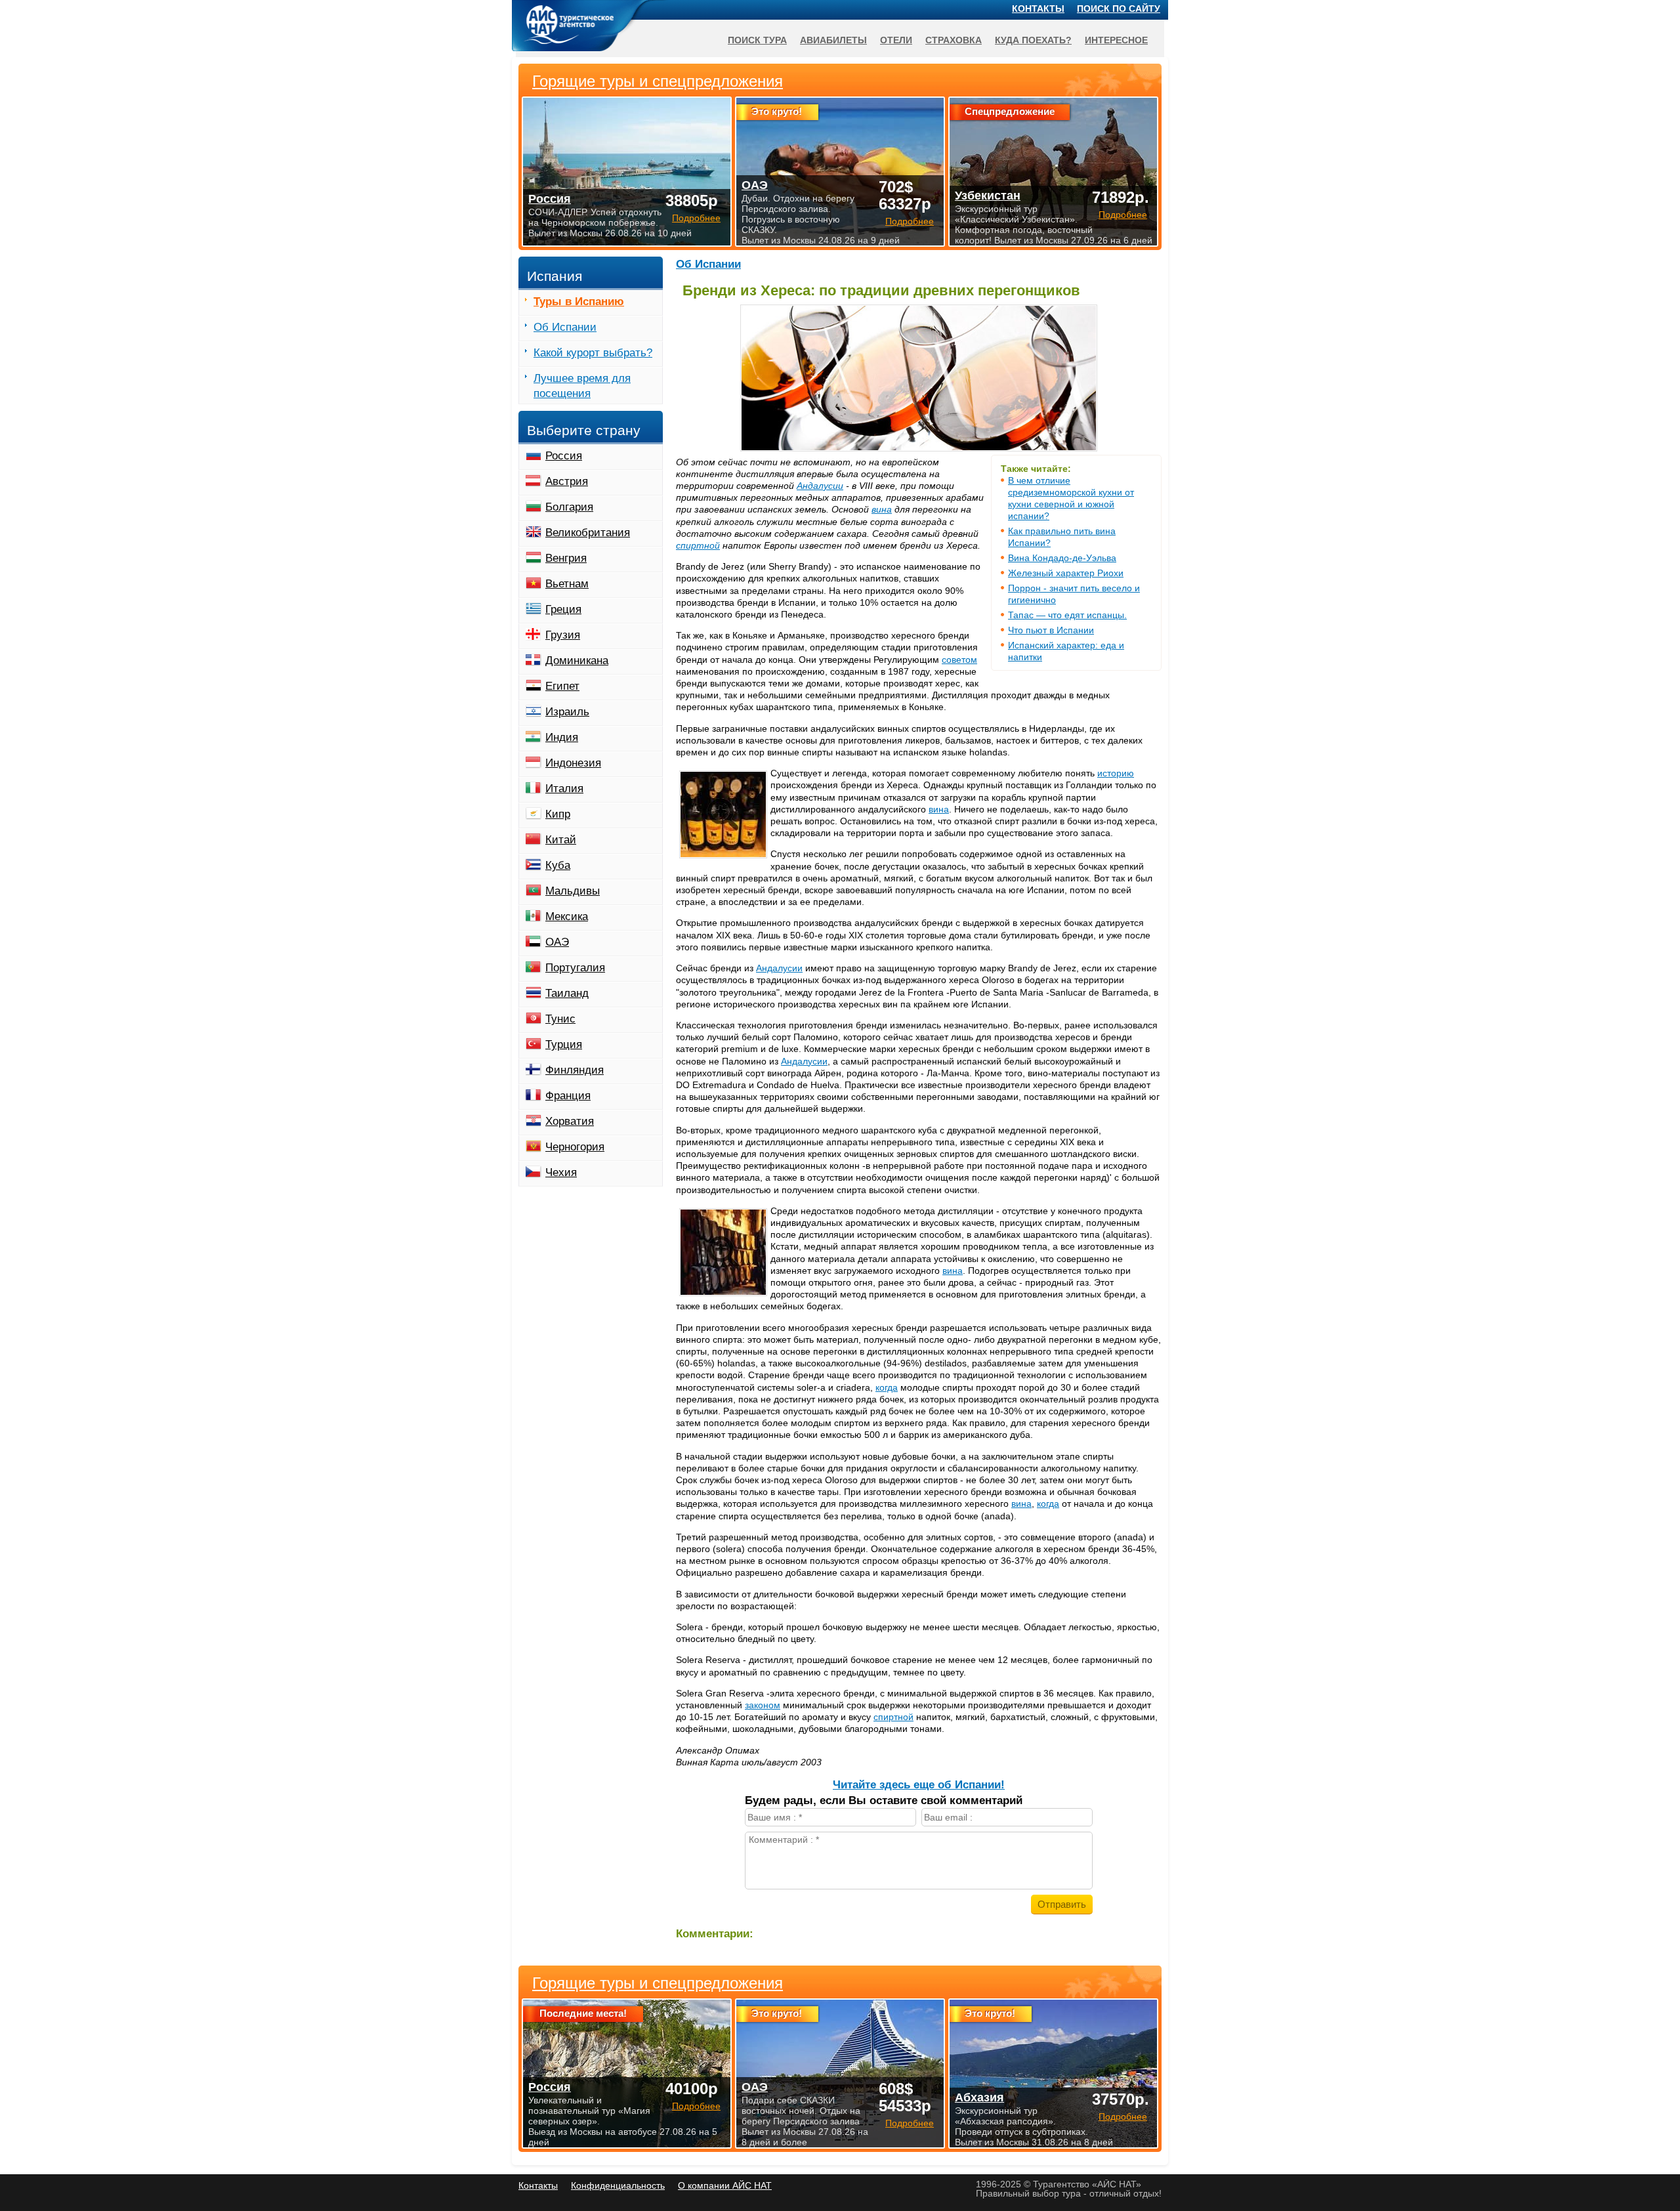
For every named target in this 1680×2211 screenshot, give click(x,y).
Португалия (575, 968)
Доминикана (577, 661)
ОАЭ (557, 942)
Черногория (575, 1147)
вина (882, 509)
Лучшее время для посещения (582, 386)
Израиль (567, 712)
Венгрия (566, 558)
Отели (896, 40)
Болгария (569, 507)
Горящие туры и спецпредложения (658, 1983)
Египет (562, 686)
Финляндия (575, 1070)
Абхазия (979, 2097)
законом (763, 1705)
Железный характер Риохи (1066, 573)
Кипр (558, 814)
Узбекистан (988, 196)
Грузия (563, 635)
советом (959, 660)
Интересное (1116, 40)
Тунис (560, 1019)
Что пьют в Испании (1051, 630)
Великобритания (588, 533)
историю (1116, 773)
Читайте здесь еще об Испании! (919, 1785)
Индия (562, 737)
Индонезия (573, 763)
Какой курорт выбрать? (593, 353)
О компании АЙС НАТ (725, 2185)
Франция (568, 1096)
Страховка (954, 40)
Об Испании (708, 264)
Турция (564, 1044)
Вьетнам (567, 584)
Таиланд (567, 993)
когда (887, 1387)
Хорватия (570, 1121)
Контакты (1038, 9)
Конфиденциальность (618, 2185)
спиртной (698, 545)
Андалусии (820, 486)
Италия (564, 789)
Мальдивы (573, 891)
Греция (563, 609)
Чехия (561, 1172)
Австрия (567, 481)
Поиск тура (757, 40)
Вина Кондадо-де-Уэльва (1062, 558)
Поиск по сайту (1119, 9)
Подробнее (696, 2106)
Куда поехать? (1033, 40)
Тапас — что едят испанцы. (1067, 615)
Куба (558, 865)
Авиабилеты (833, 40)
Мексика (567, 916)
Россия (564, 456)
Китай (561, 840)
